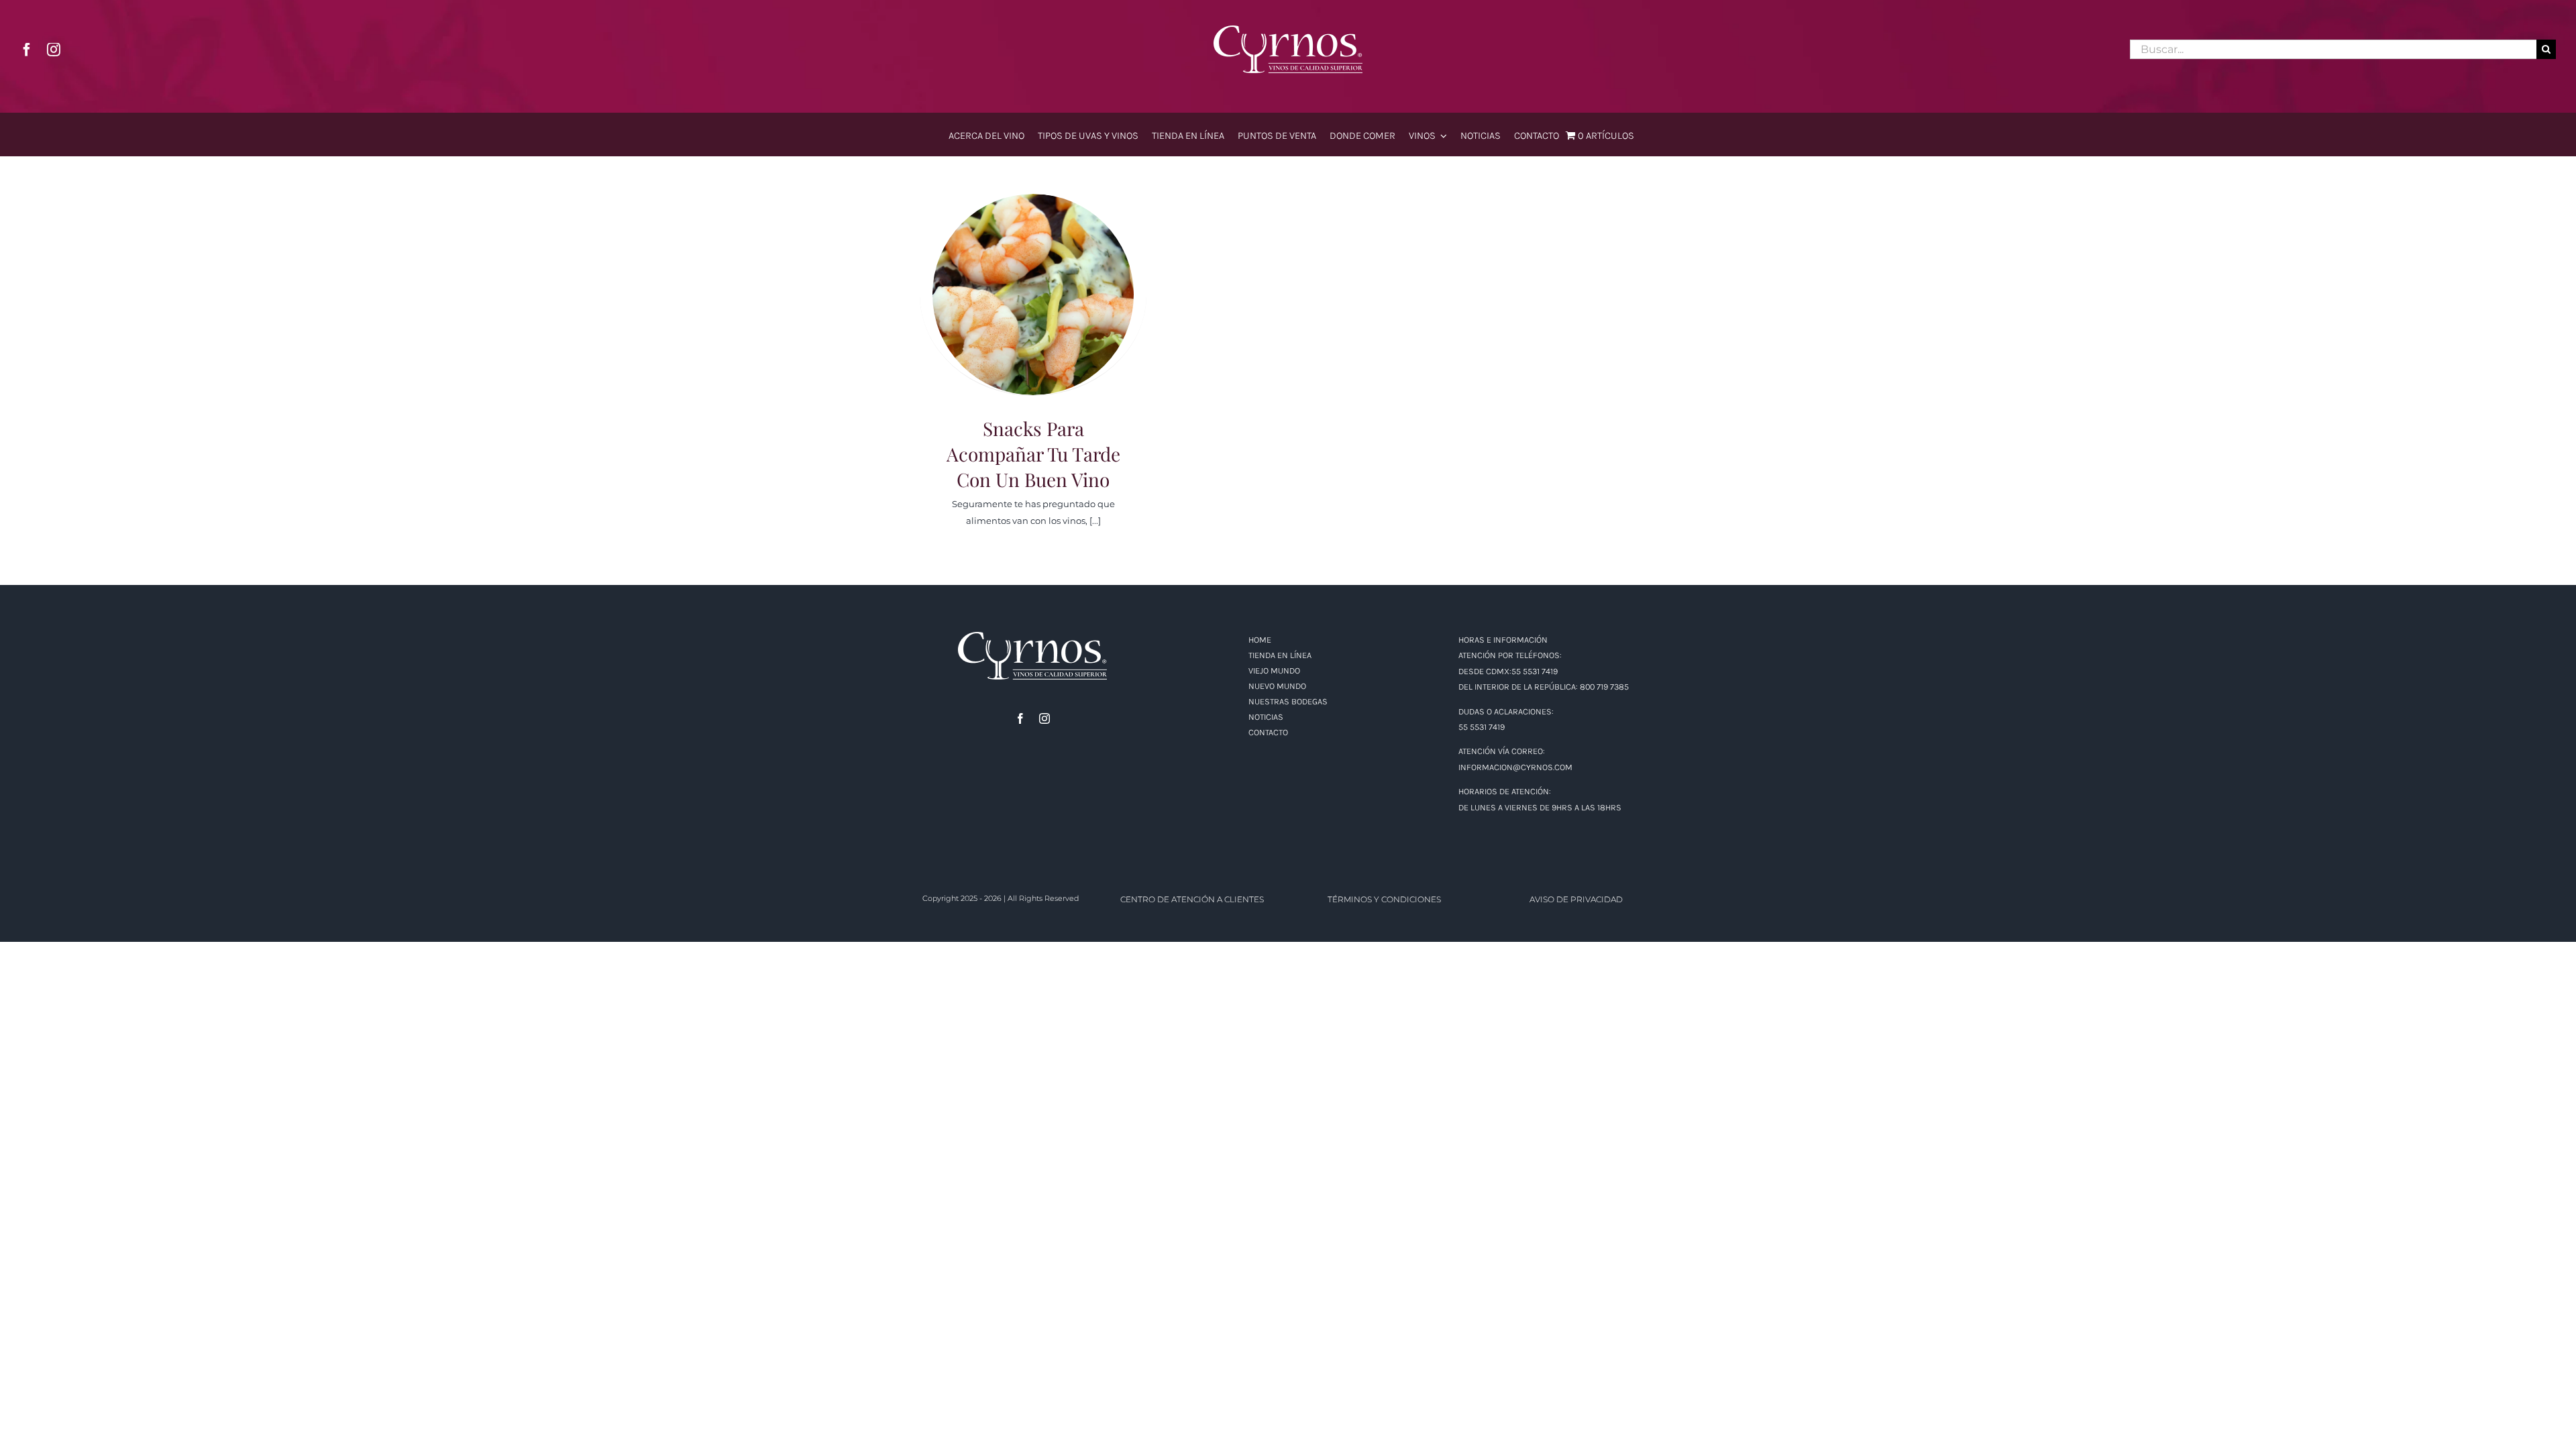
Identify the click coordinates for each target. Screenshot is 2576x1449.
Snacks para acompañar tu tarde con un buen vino (1033, 277)
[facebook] (27, 50)
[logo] (1288, 30)
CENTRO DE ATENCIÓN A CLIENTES (1192, 899)
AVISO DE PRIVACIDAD (1576, 899)
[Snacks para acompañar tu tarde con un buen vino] (1033, 294)
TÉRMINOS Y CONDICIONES (1384, 899)
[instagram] (54, 50)
